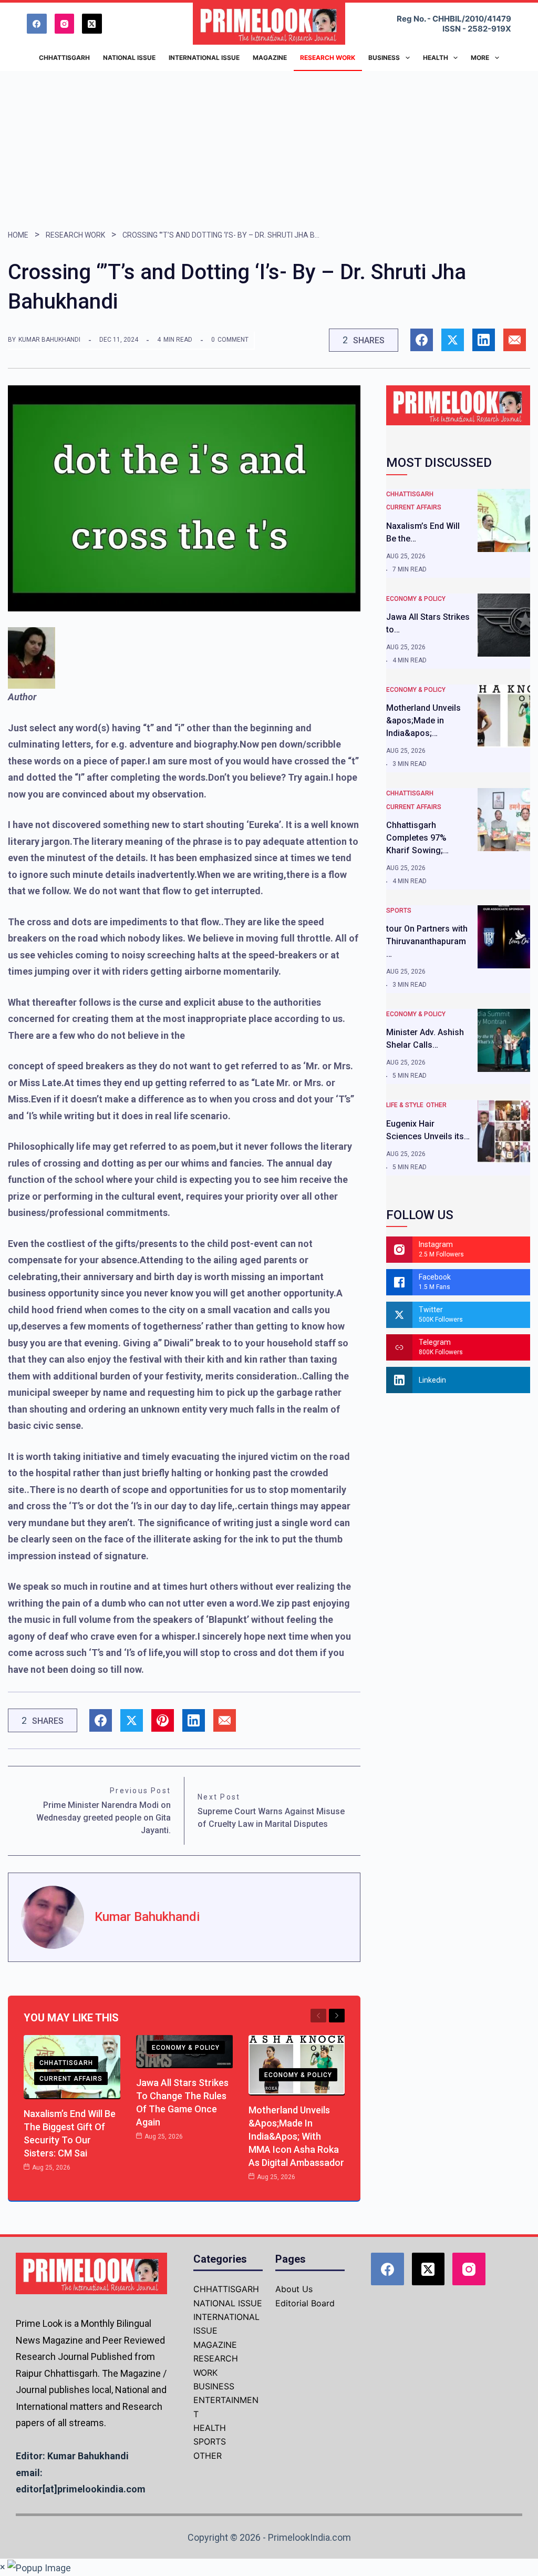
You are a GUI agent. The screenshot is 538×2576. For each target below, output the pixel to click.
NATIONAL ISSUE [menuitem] (129, 58)
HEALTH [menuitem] (436, 58)
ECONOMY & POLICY (186, 2048)
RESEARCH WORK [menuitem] (328, 58)
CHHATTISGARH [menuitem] (64, 58)
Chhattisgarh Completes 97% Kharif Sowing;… (417, 838)
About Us (294, 2289)
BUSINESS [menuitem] (384, 58)
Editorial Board (305, 2303)
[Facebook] (37, 24)
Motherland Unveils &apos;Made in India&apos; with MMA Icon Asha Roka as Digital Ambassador (296, 2136)
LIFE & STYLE (405, 1105)
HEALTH (210, 2428)
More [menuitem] (480, 58)
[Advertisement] (269, 150)
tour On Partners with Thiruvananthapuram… (427, 941)
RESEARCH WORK (75, 235)
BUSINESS (214, 2386)
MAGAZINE (215, 2345)
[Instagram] (65, 24)
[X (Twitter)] (92, 24)
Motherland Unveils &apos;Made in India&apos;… (423, 720)
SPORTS (399, 911)
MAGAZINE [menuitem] (270, 58)
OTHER (436, 1105)
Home (18, 235)
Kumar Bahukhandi (49, 340)
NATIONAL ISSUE (228, 2303)
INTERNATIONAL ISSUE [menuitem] (204, 58)
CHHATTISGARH (66, 2063)
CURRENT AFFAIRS (71, 2079)
